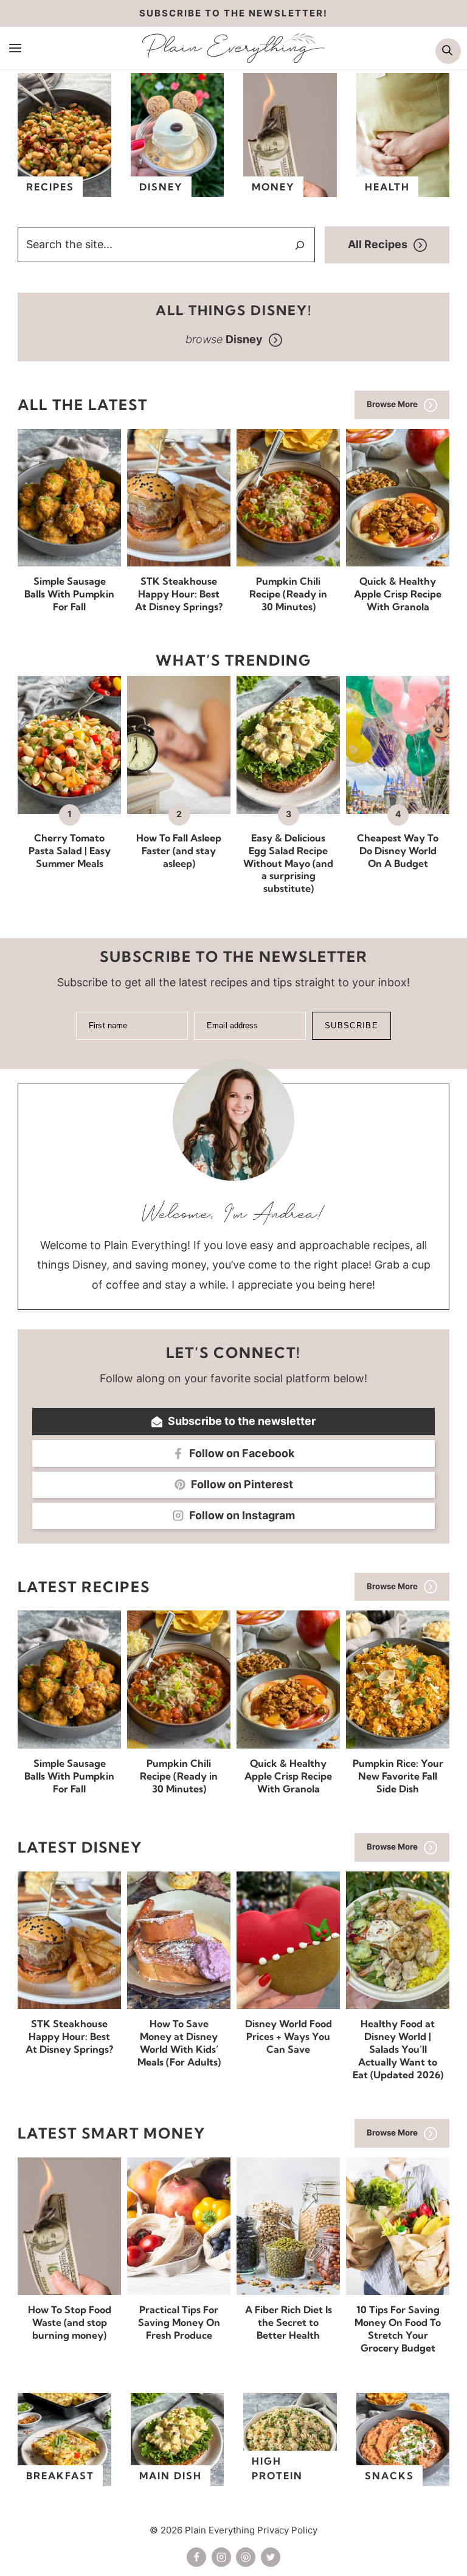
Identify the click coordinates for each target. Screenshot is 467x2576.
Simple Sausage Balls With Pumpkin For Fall (69, 594)
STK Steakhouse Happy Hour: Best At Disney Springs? (179, 594)
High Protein (277, 2468)
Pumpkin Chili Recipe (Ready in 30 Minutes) (288, 594)
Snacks (389, 2476)
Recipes (50, 187)
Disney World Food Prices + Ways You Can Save (289, 2036)
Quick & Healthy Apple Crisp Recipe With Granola (398, 594)
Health (387, 187)
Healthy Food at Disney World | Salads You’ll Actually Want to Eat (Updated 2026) (398, 2049)
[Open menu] (16, 47)
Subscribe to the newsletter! (233, 13)
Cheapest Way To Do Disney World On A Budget (398, 851)
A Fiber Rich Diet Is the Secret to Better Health (289, 2322)
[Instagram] (221, 2557)
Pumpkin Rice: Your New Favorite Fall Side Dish (398, 1776)
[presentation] (69, 498)
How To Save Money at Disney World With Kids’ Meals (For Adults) (179, 2042)
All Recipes (378, 244)
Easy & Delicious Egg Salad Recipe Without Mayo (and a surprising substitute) (288, 863)
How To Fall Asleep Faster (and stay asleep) (179, 851)
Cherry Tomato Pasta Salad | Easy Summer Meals (70, 851)
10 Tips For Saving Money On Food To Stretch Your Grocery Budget (398, 2328)
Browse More (392, 404)
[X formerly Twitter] (271, 2557)
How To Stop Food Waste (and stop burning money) (70, 2322)
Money (273, 187)
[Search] (300, 245)
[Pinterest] (246, 2557)
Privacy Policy (287, 2530)
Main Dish (171, 2476)
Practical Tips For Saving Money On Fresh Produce (179, 2322)
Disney (161, 187)
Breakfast (60, 2476)
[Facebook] (196, 2557)
